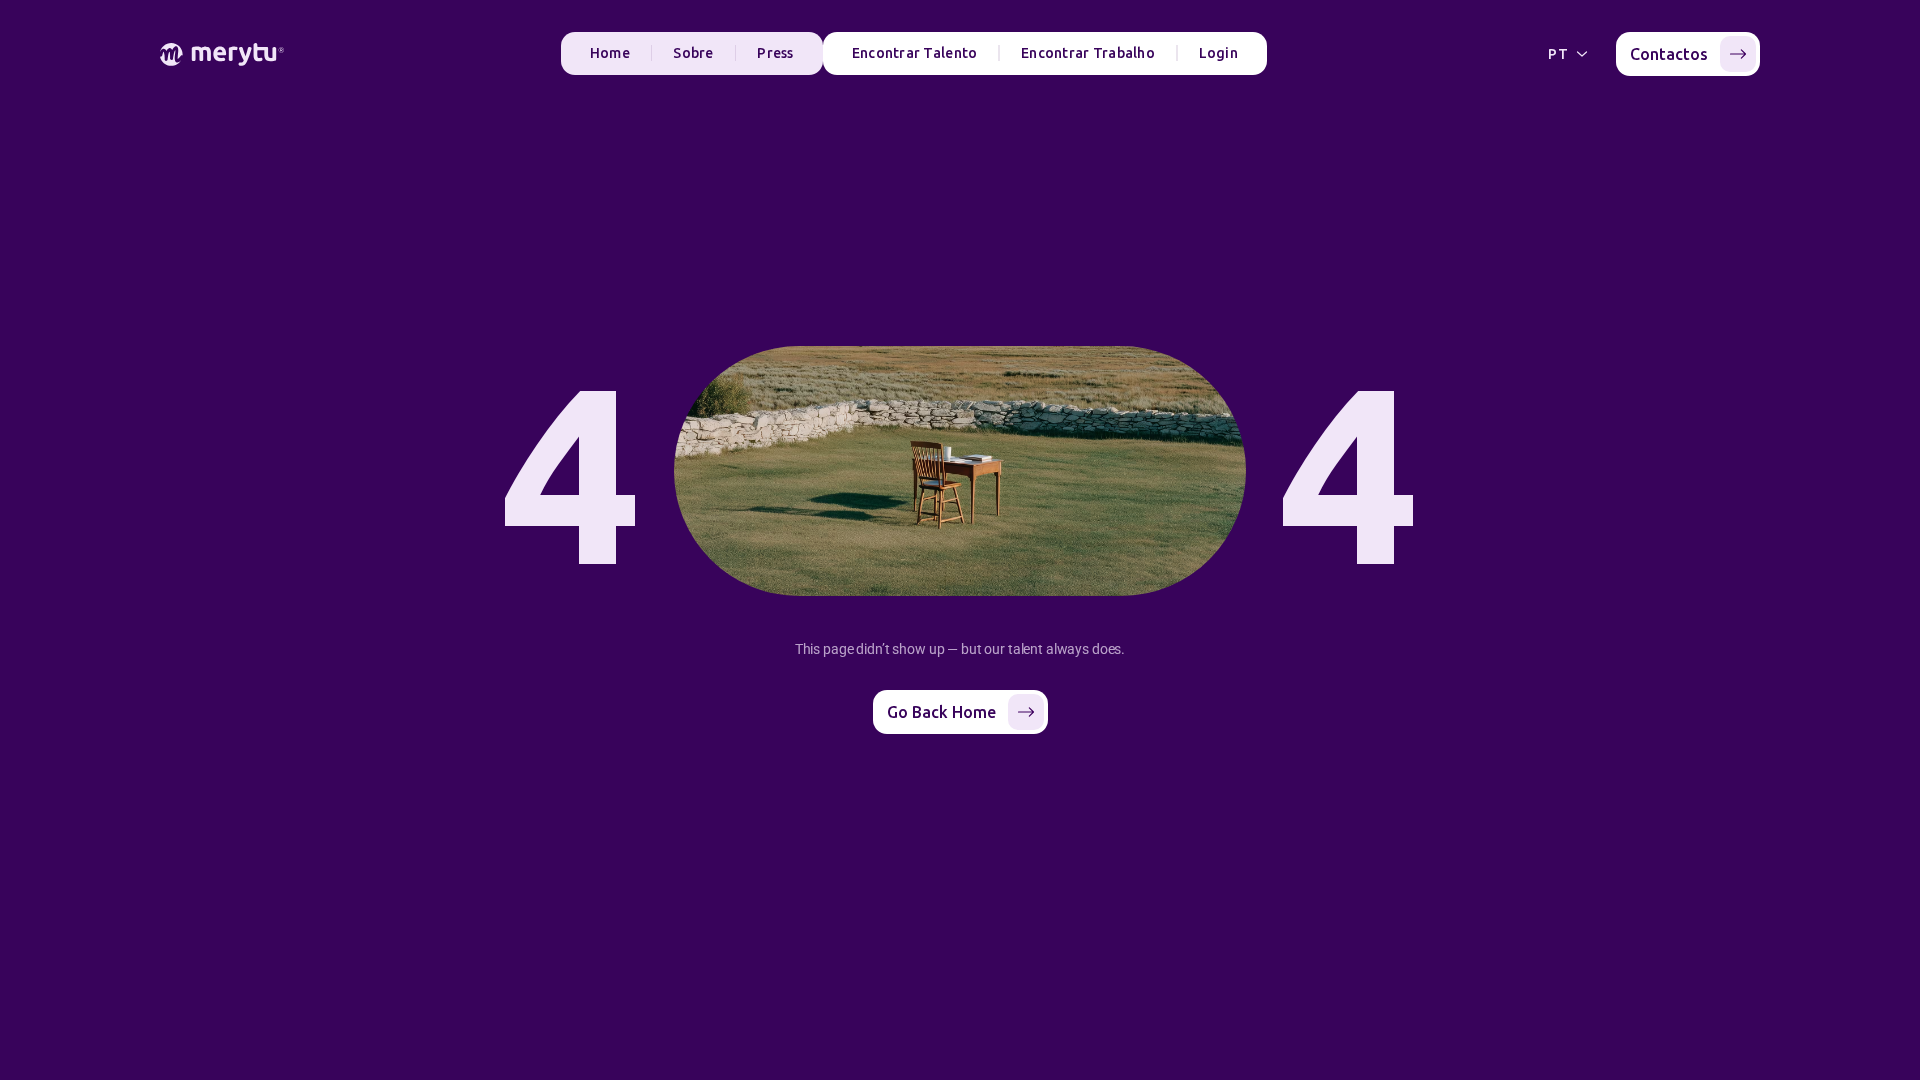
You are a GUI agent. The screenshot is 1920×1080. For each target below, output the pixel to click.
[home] (222, 54)
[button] (1570, 54)
